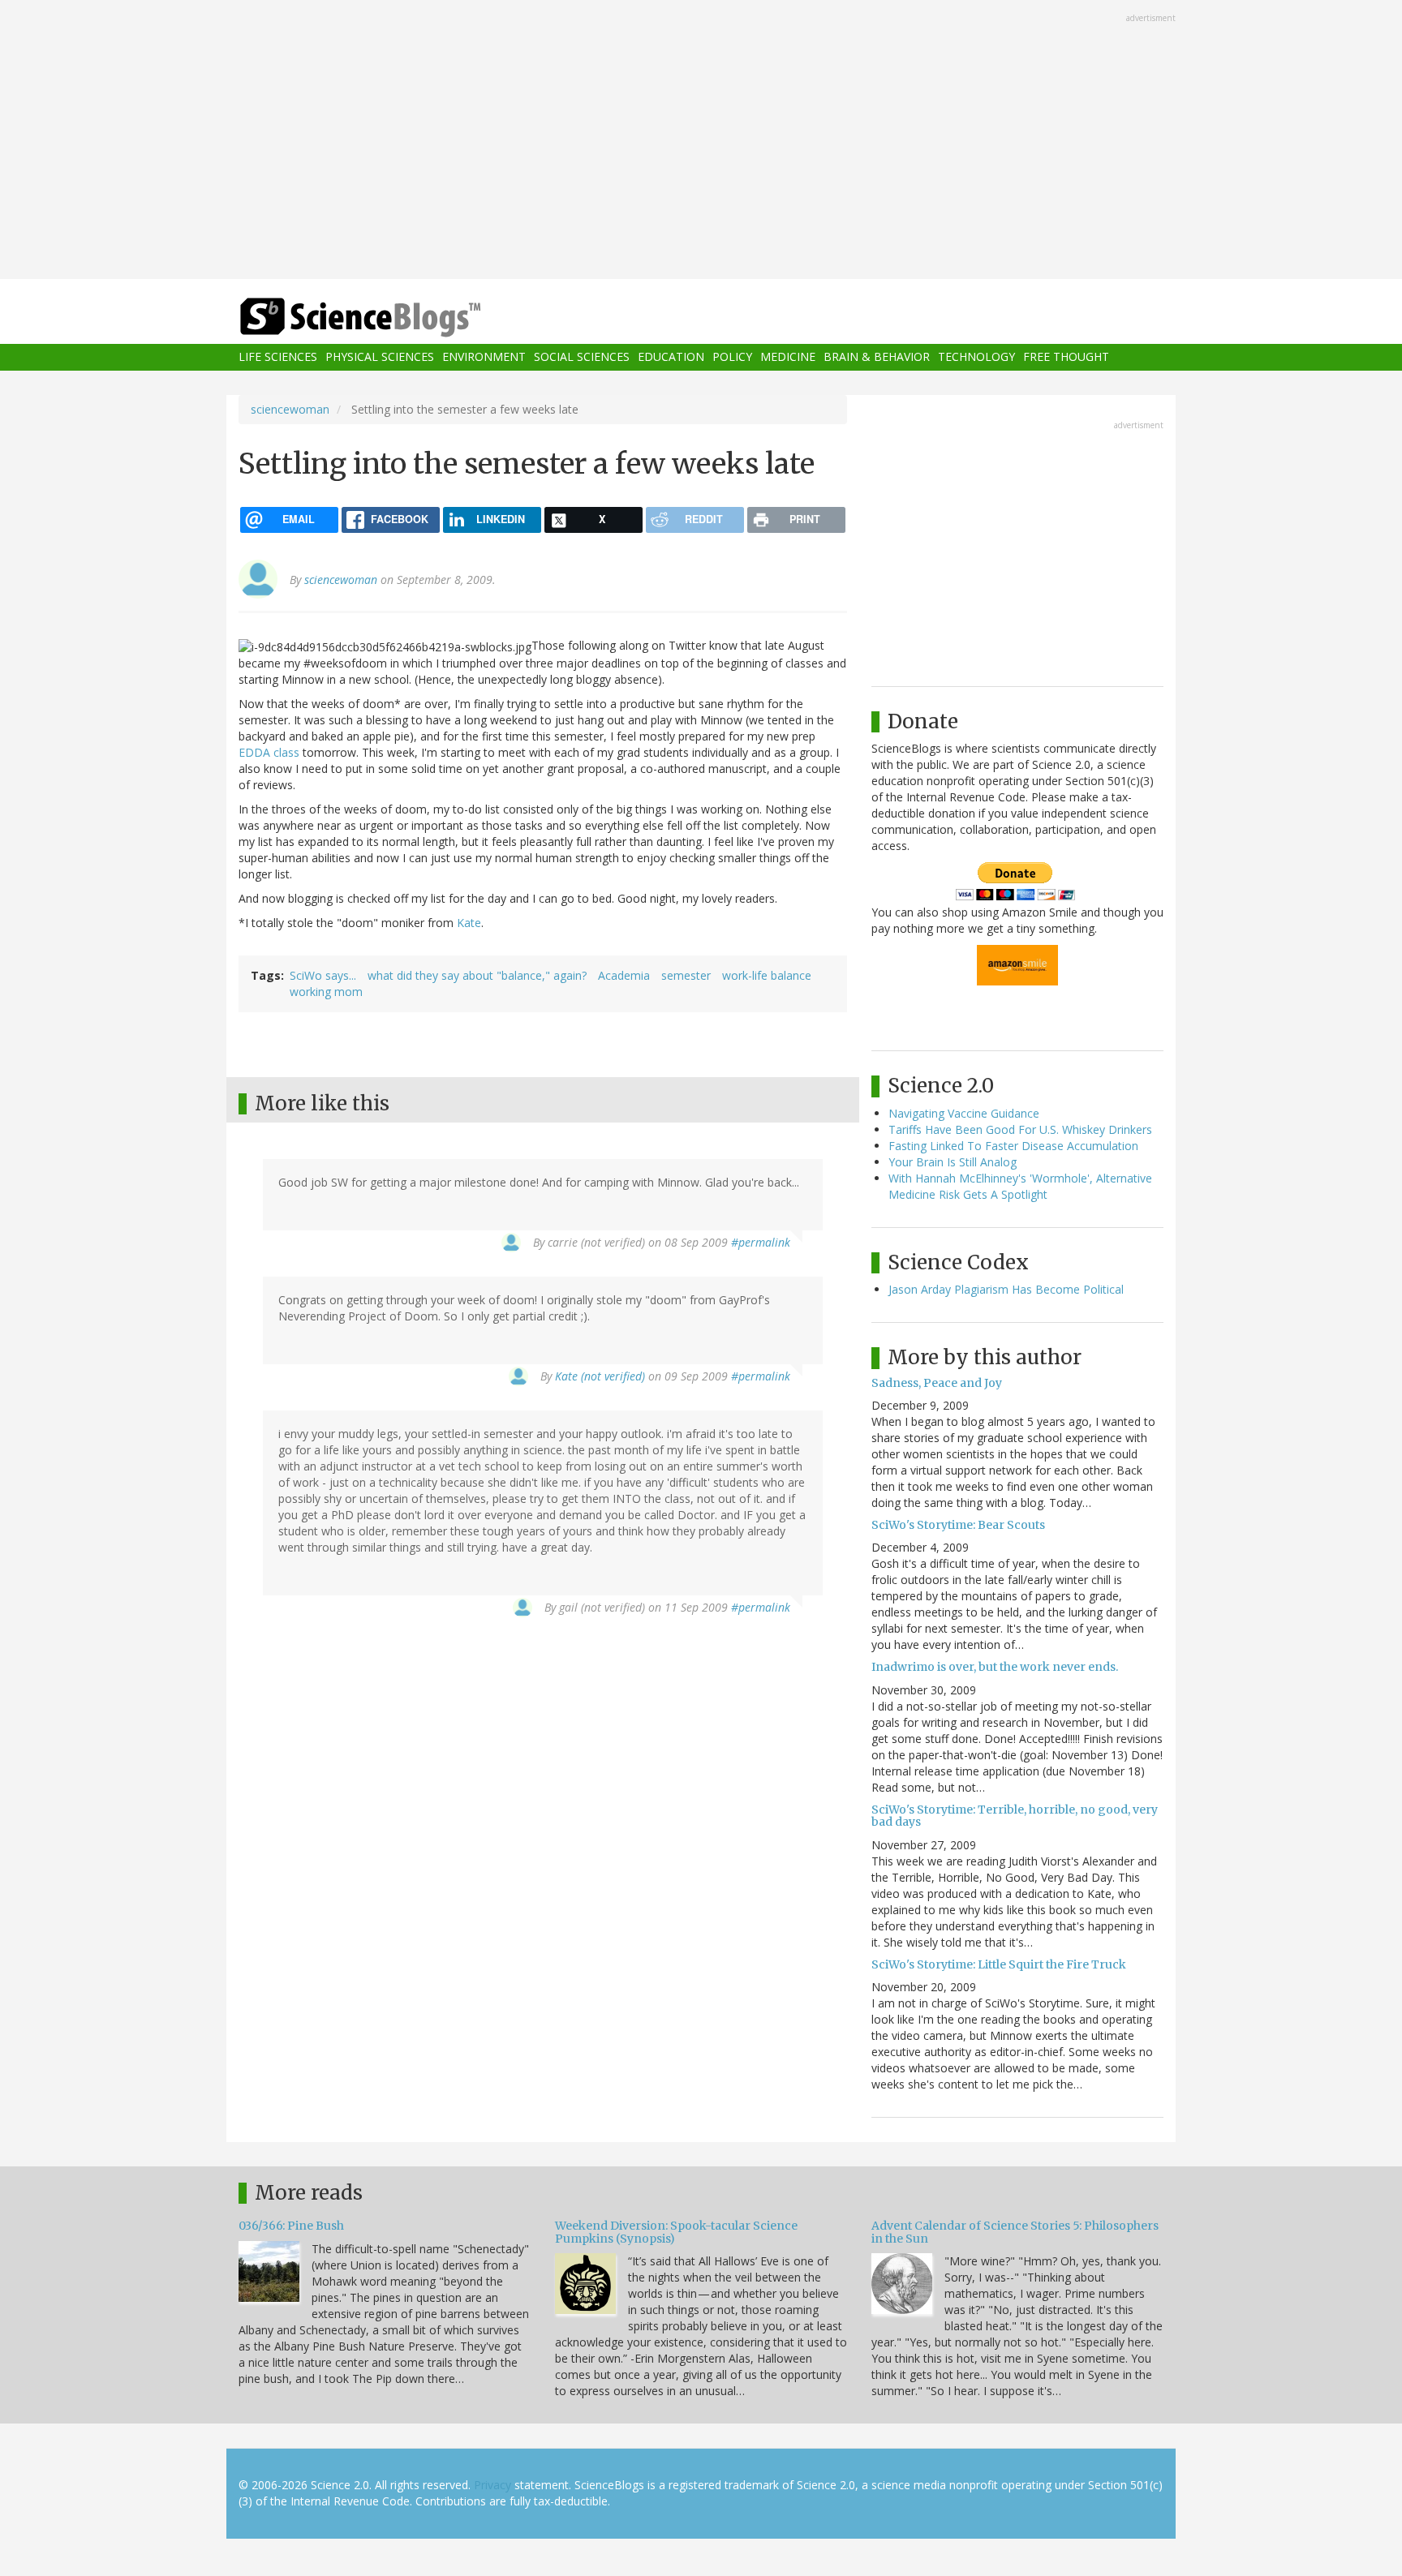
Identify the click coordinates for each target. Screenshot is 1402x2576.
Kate (469, 923)
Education (671, 357)
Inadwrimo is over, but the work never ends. (995, 1667)
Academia (624, 975)
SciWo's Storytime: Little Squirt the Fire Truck (999, 1964)
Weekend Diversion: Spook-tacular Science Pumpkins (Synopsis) (676, 2232)
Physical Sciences (380, 357)
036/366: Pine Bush (291, 2226)
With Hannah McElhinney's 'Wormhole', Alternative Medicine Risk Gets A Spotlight (1020, 1186)
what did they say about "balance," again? (477, 975)
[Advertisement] (701, 141)
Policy (732, 357)
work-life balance (767, 975)
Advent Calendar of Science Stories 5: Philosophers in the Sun (1015, 2232)
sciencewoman (290, 409)
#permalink (761, 1242)
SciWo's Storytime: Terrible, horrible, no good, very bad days (1015, 1816)
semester (686, 975)
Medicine (788, 357)
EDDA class (269, 752)
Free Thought (1066, 357)
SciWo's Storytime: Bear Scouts (958, 1525)
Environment (484, 357)
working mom (326, 992)
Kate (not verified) (600, 1376)
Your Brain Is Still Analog (953, 1162)
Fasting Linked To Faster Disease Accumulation (1013, 1146)
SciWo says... (323, 975)
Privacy (492, 2485)
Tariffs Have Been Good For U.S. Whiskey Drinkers (1020, 1129)
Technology (976, 357)
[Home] (393, 318)
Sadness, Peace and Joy (937, 1383)
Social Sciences (582, 357)
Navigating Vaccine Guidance (964, 1113)
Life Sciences (278, 357)
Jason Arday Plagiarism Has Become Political (1006, 1289)
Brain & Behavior (877, 357)
